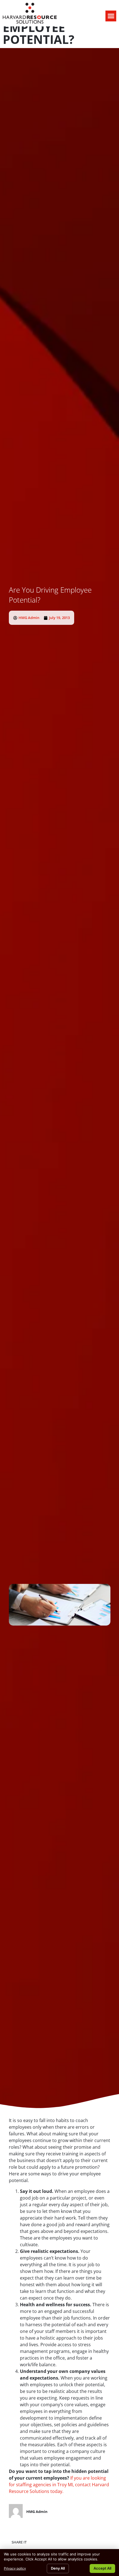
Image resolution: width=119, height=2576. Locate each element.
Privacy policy (15, 2568)
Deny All (58, 2568)
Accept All (102, 2568)
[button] (111, 16)
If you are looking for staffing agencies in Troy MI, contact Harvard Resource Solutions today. (59, 2485)
